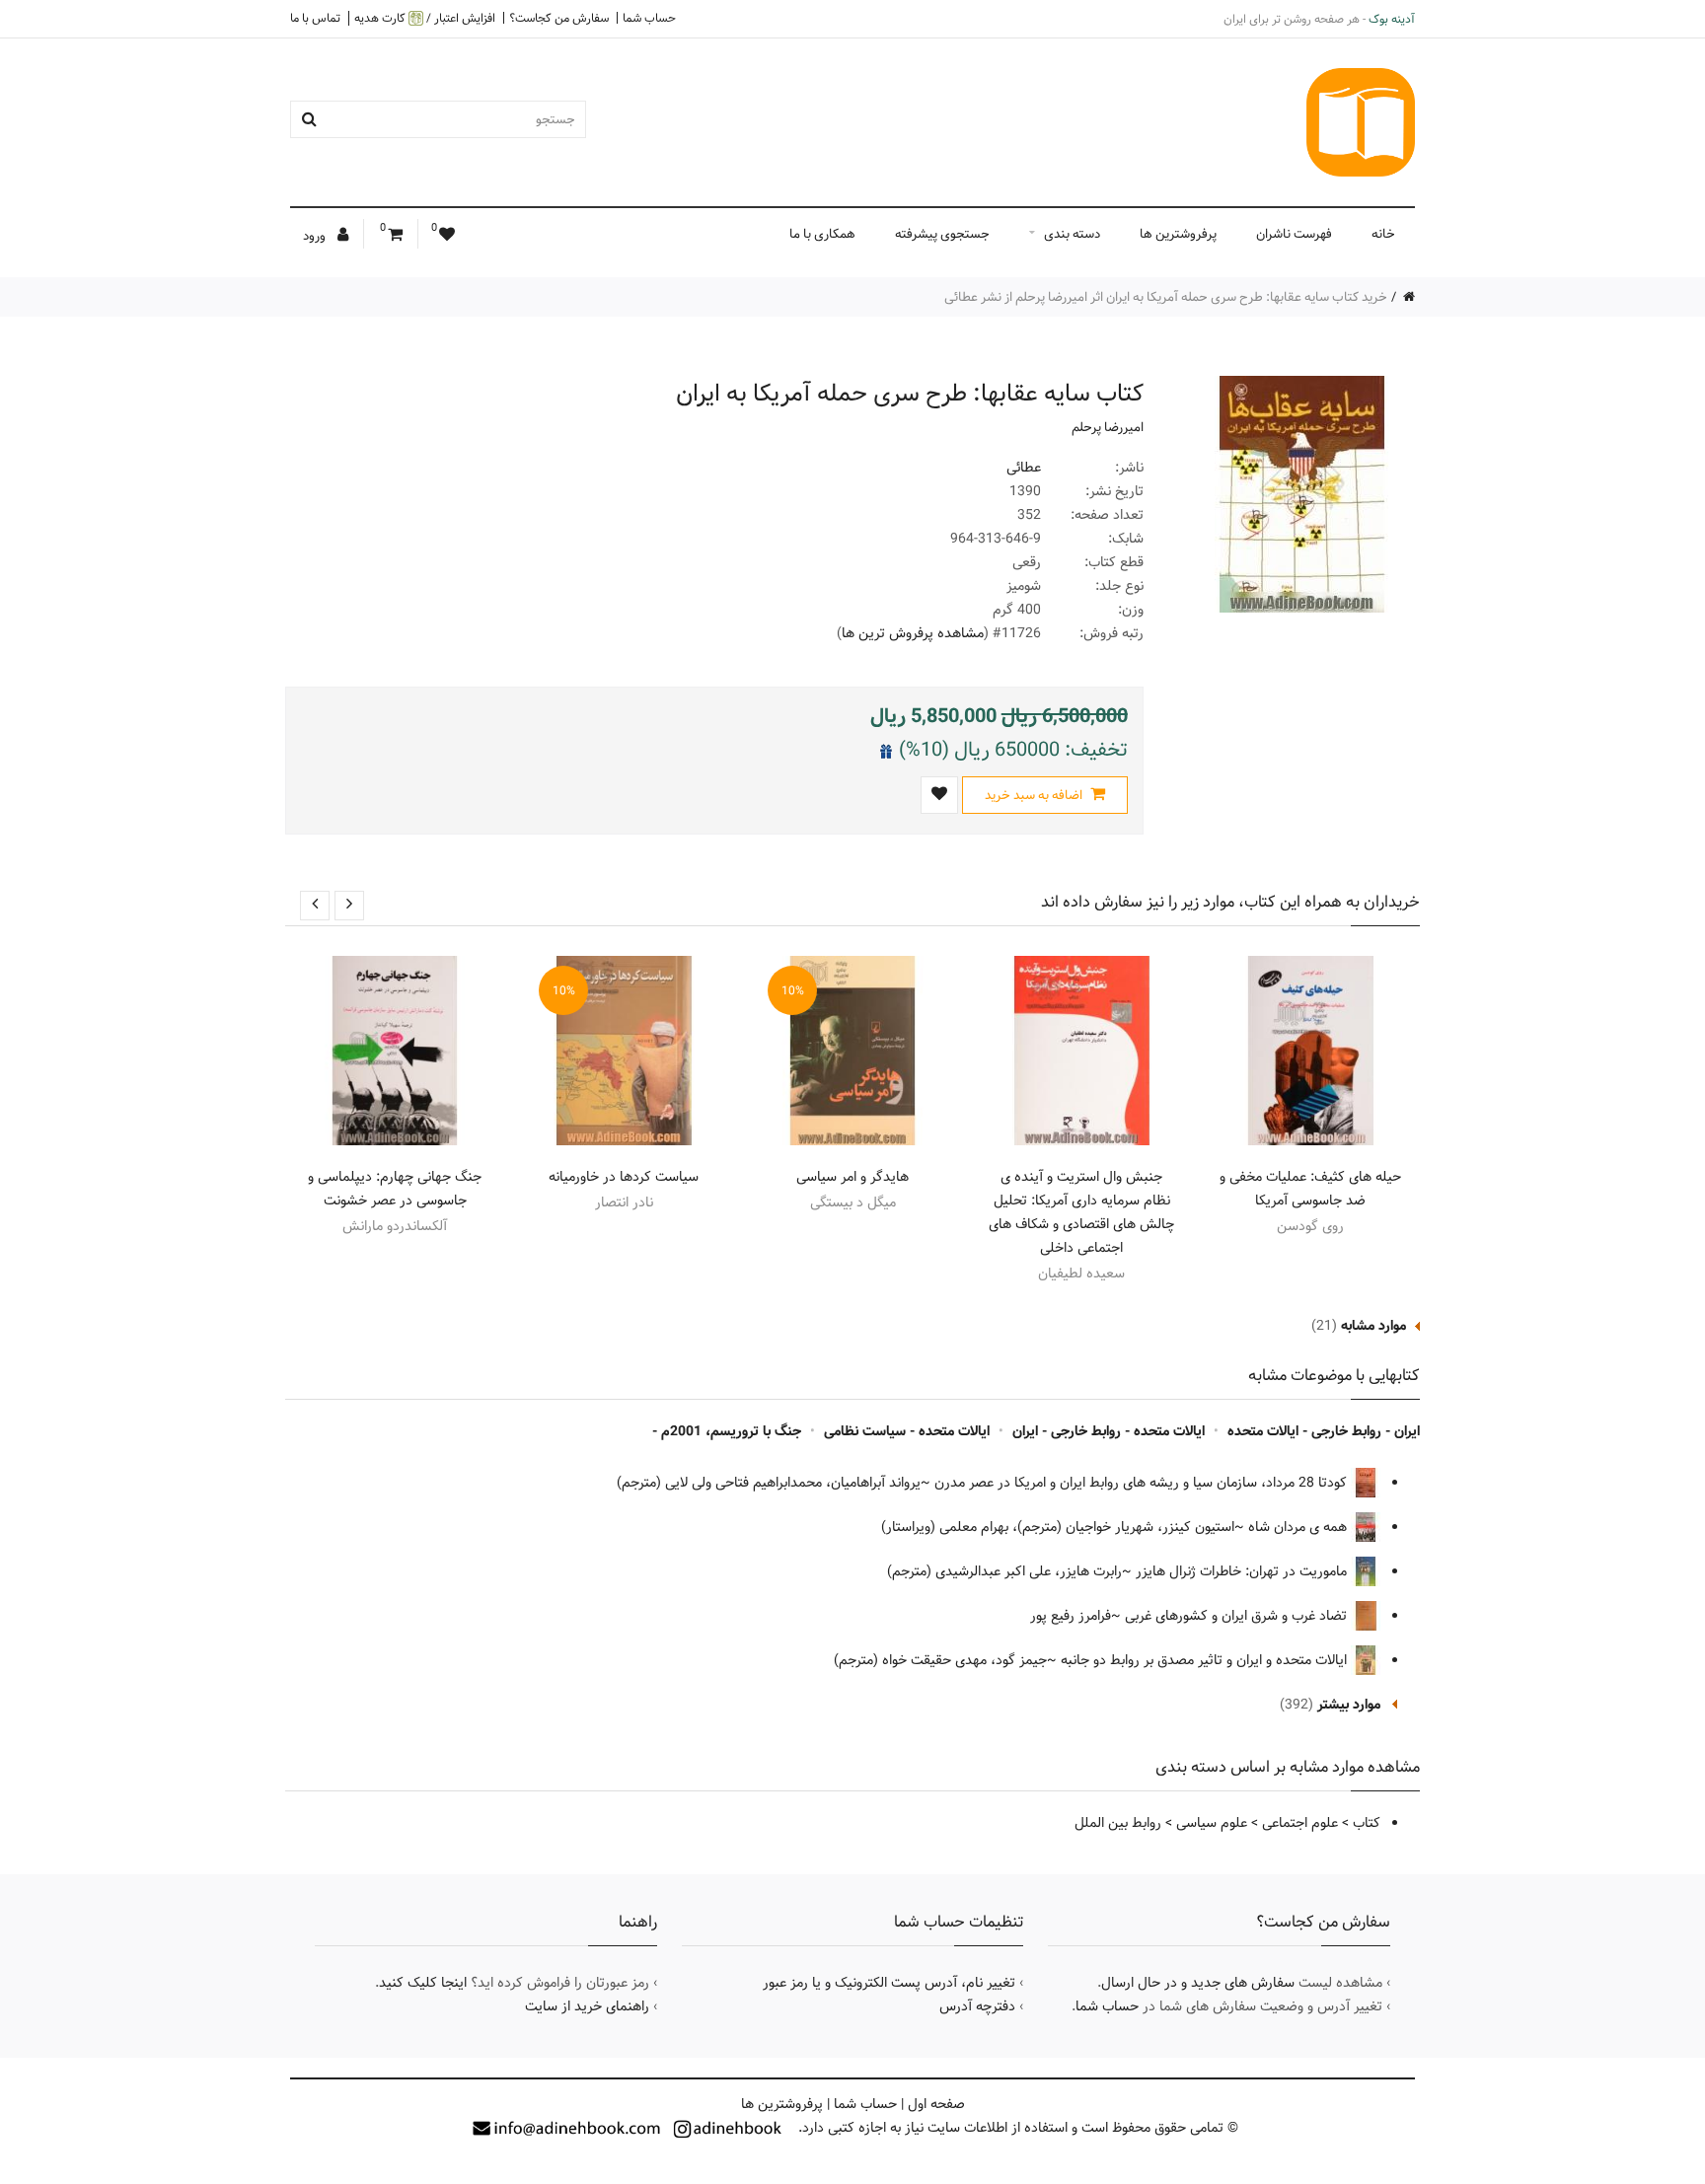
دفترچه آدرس (977, 2006)
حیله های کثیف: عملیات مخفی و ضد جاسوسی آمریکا (1310, 1189)
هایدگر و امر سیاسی (852, 1177)
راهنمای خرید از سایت (587, 2006)
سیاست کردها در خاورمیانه (624, 1177)
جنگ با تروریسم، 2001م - (727, 1431)
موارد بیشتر (1349, 1705)
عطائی (1024, 468)
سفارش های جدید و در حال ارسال (1198, 1983)
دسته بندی (1072, 234)
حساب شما (649, 18)
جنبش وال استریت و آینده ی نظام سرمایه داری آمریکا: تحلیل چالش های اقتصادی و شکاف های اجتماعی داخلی (1081, 1212)
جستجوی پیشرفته (942, 234)
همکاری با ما (822, 234)
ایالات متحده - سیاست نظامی (907, 1431)
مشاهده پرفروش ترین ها (913, 633)
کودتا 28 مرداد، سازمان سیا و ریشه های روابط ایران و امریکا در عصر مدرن (1143, 1483)
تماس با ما (315, 18)
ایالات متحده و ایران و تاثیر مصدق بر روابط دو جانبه (1206, 1660)
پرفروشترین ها (1178, 234)
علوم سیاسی (1212, 1823)
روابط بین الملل (1118, 1823)
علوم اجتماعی (1300, 1823)
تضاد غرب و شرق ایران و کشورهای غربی (1238, 1616)
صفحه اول (936, 2104)
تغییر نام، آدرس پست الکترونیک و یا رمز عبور (889, 1983)
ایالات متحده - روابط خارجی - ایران (1109, 1431)
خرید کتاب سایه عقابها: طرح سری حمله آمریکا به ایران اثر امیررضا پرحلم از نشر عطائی (1166, 297)
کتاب (1367, 1823)
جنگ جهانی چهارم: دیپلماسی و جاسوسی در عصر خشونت (395, 1189)
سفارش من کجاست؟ (559, 18)
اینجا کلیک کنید (423, 1983)
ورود (316, 236)
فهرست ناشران (1294, 234)
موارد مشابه (1373, 1326)
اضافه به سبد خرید (1035, 795)
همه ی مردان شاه (1299, 1527)
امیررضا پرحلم (1108, 427)
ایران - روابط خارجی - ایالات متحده (1324, 1431)
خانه (1383, 234)
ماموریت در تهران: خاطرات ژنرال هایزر (1243, 1571)
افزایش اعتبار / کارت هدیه (425, 18)
